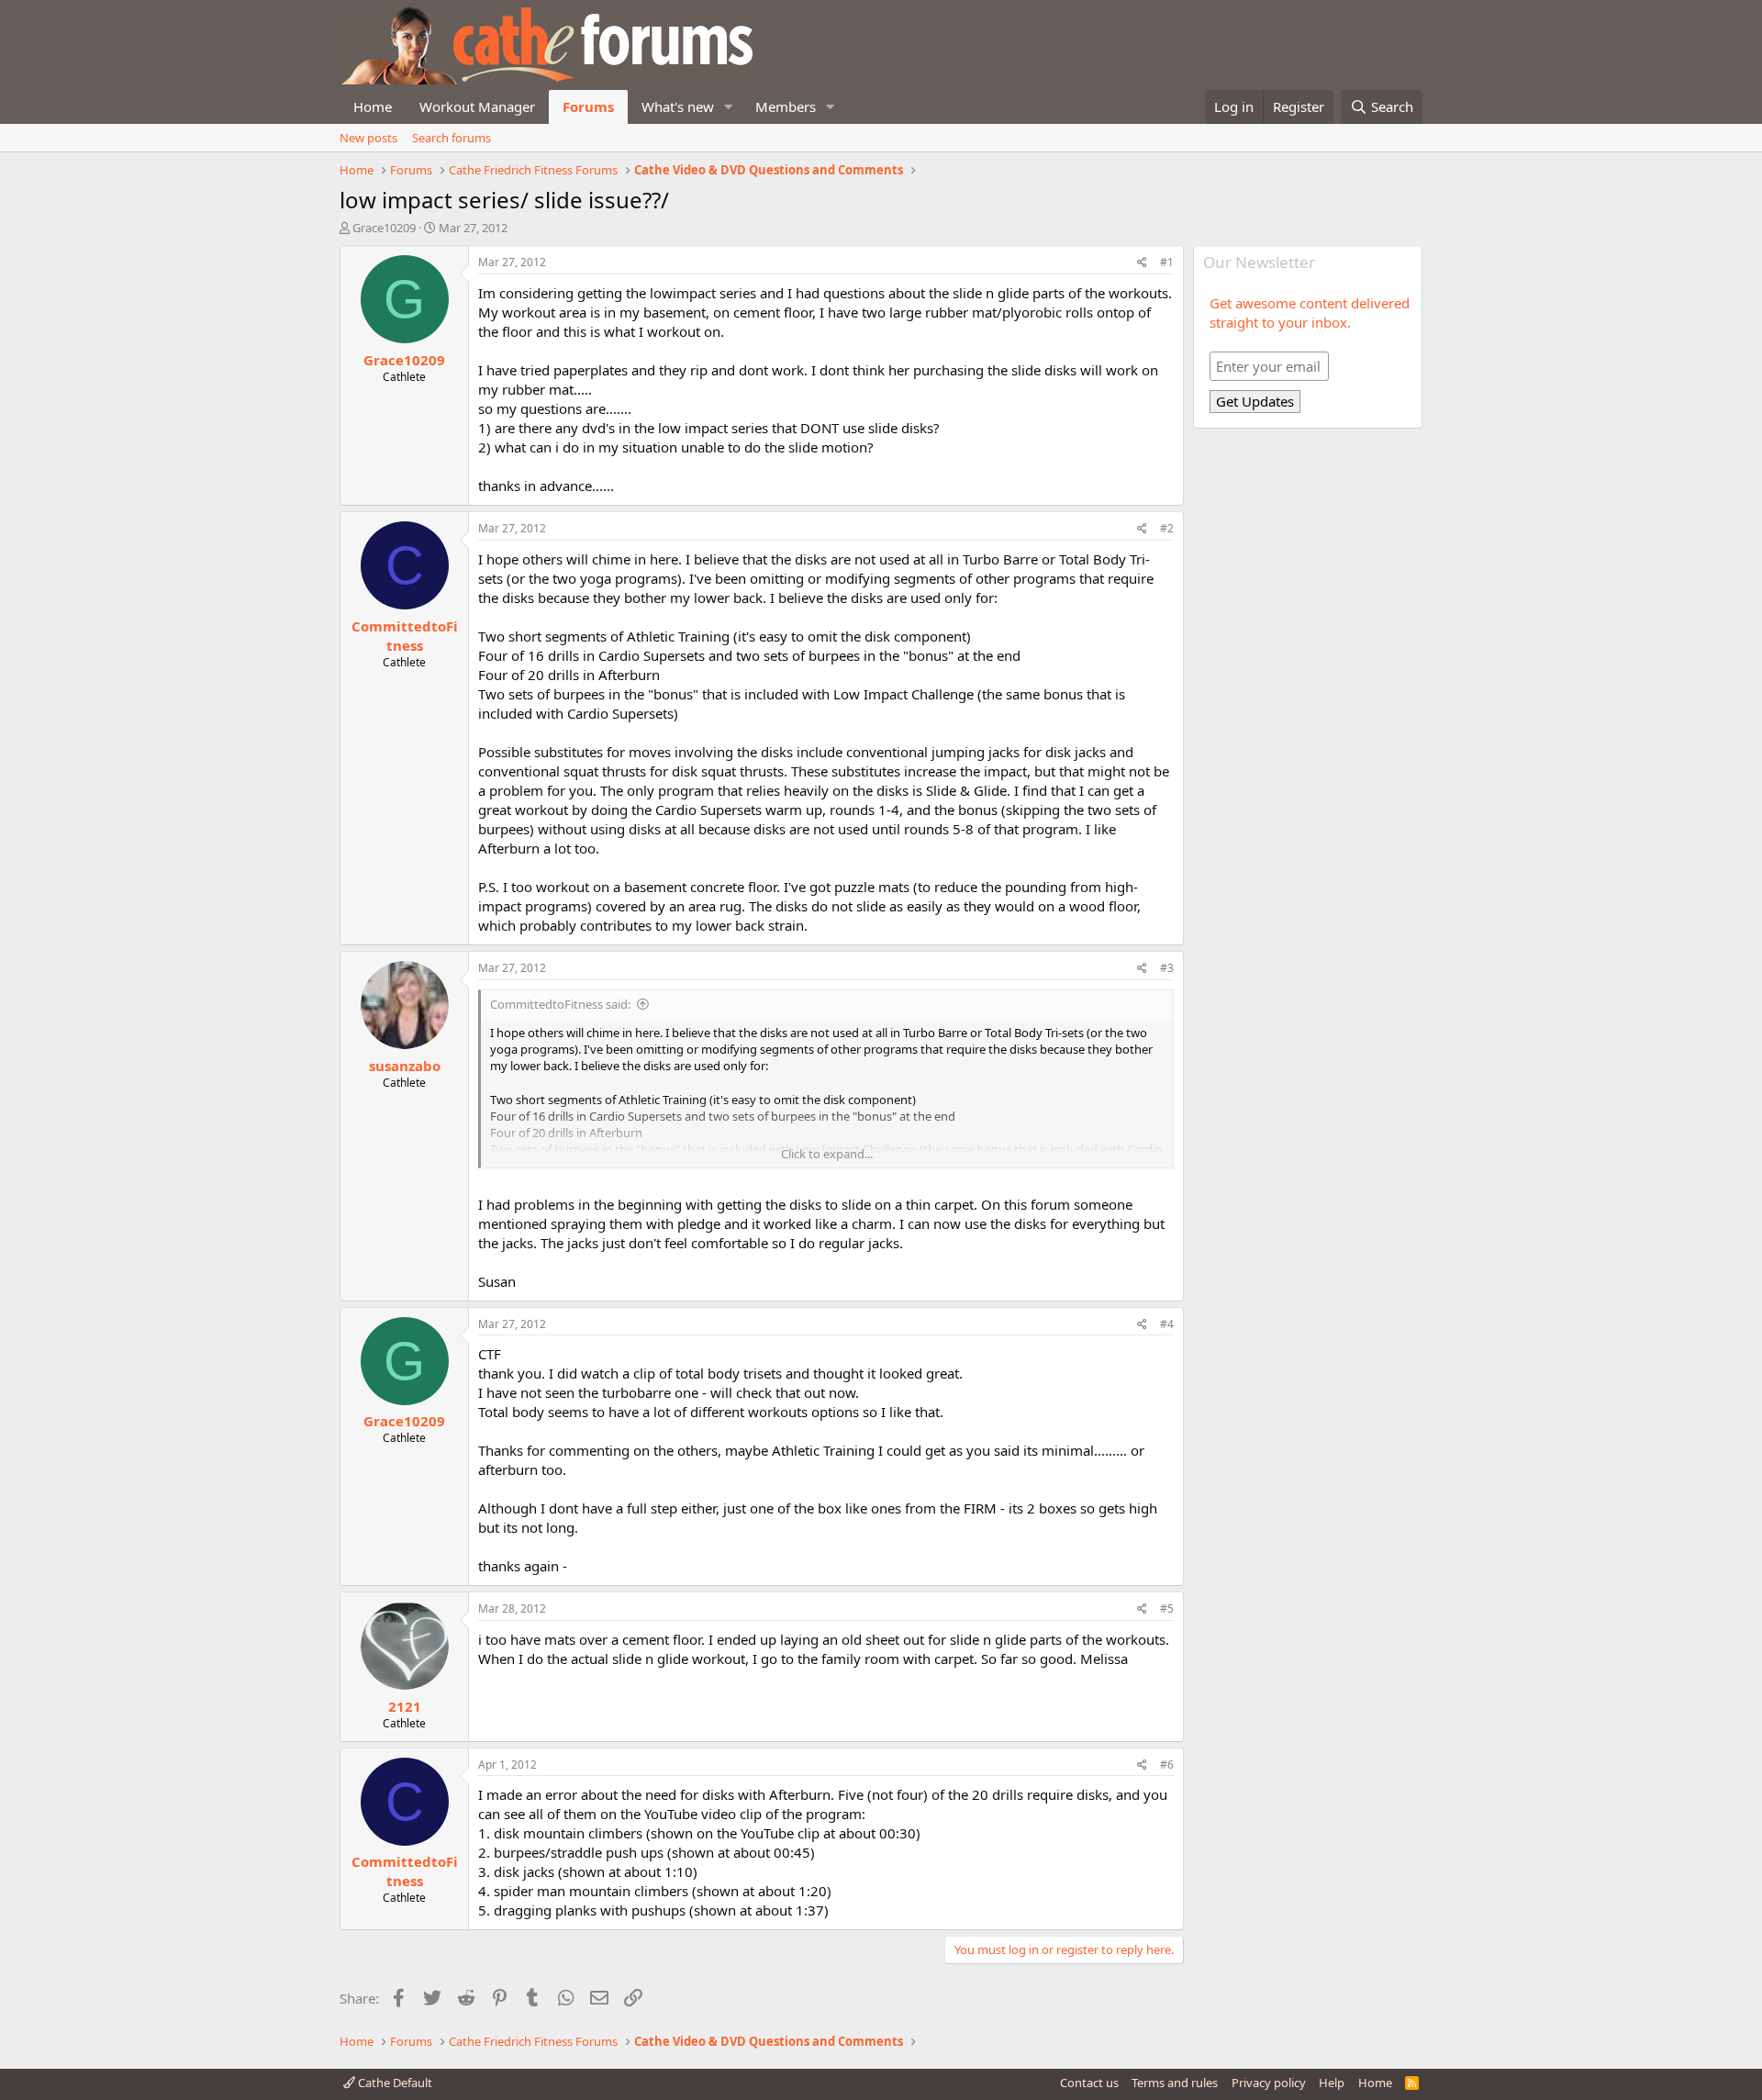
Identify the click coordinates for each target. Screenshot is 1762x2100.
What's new (678, 106)
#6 (1167, 1765)
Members (786, 106)
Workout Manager (477, 106)
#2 (1167, 528)
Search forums (452, 138)
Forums (588, 106)
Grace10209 (384, 228)
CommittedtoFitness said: (560, 1004)
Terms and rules (1175, 2083)
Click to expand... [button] (827, 1154)
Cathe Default (394, 2083)
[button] (729, 107)
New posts (368, 138)
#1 (1167, 262)
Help (1332, 2083)
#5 (1167, 1609)
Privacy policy (1269, 2083)
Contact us (1089, 2083)
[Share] (1142, 263)
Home (373, 106)
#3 (1167, 968)
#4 (1167, 1324)
